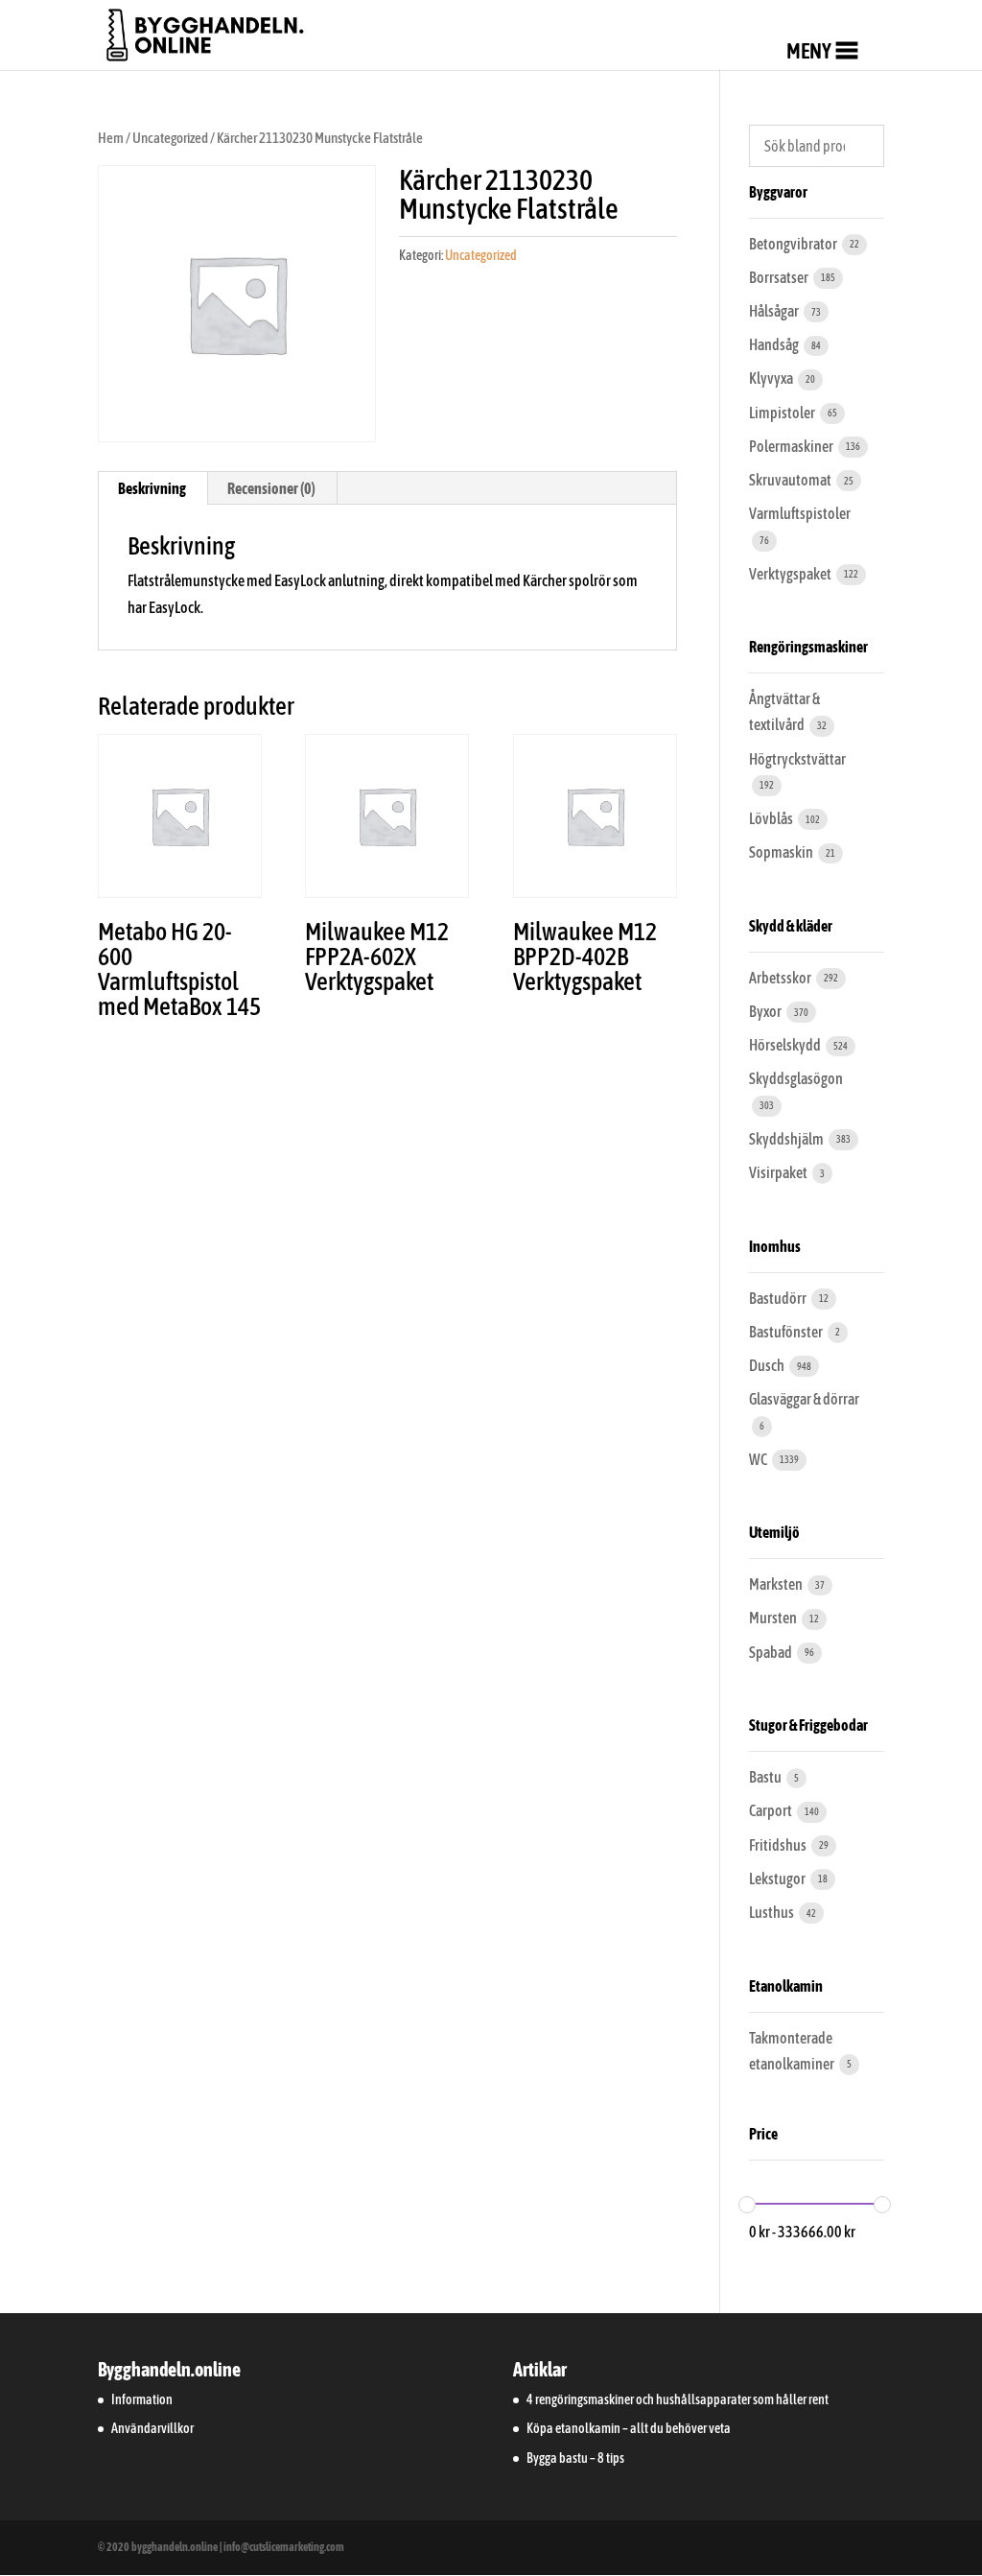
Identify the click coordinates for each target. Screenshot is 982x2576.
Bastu (766, 1777)
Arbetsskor (781, 978)
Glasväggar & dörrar (804, 1399)
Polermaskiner (792, 446)
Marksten (777, 1584)
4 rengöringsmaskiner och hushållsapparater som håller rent (678, 2399)
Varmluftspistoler (800, 513)
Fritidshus (779, 1845)
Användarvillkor (152, 2428)
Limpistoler (783, 413)
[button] (809, 51)
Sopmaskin (782, 852)
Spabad (772, 1652)
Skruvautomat (791, 480)
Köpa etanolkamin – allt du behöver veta (629, 2428)
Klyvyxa (772, 378)
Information (142, 2399)
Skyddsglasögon (796, 1078)
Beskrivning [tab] (152, 488)
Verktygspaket (791, 574)
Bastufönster (787, 1332)
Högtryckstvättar (797, 759)
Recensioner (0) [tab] (271, 488)
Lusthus (772, 1912)
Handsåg (775, 344)
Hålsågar (775, 311)
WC (759, 1459)
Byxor (766, 1011)
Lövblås (772, 818)
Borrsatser (780, 277)
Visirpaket (779, 1172)
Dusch (768, 1365)
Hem (111, 138)
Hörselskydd (786, 1045)
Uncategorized (170, 138)
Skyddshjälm (787, 1139)
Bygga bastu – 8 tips (575, 2458)
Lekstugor (778, 1879)
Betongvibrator (794, 244)
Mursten (774, 1618)
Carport (772, 1810)
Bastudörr (779, 1298)
